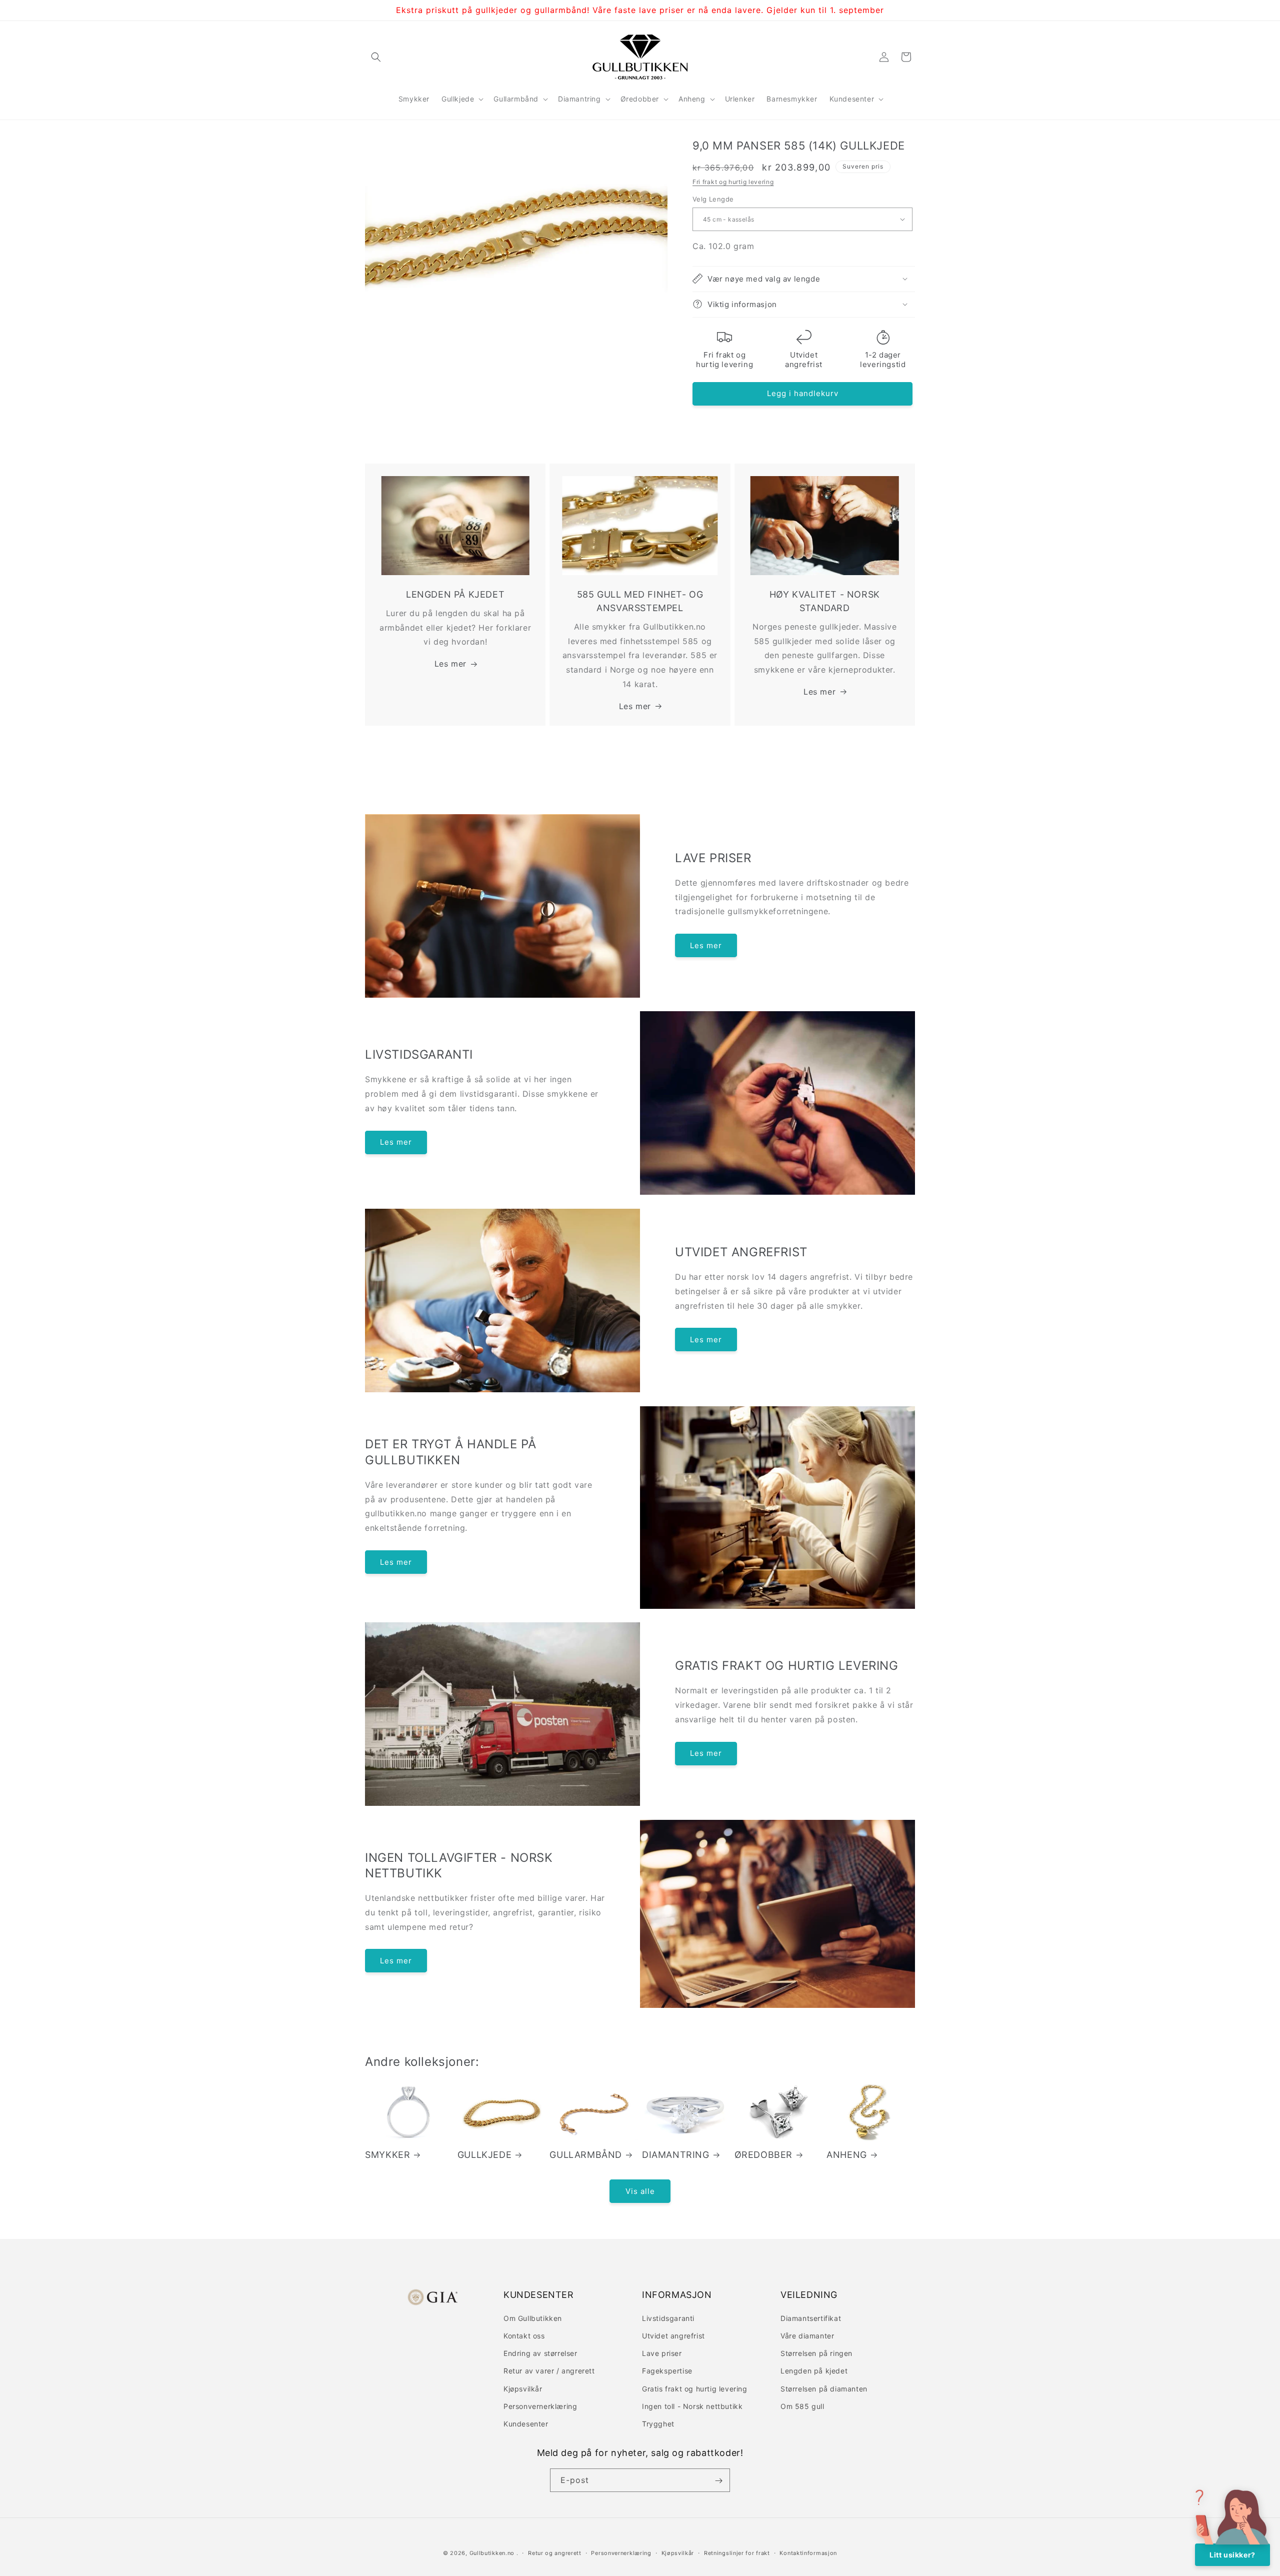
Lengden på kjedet (814, 2370)
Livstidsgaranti (668, 2318)
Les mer (450, 664)
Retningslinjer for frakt (737, 2552)
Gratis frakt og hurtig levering (695, 2388)
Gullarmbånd (586, 2155)
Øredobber (763, 2155)
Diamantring (676, 2155)
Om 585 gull (802, 2406)
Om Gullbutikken (533, 2318)
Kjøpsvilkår (523, 2388)
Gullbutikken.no (492, 2553)
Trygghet (658, 2423)
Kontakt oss (524, 2335)
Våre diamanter (807, 2335)
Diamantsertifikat (811, 2318)
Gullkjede (484, 2155)
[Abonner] (718, 2481)
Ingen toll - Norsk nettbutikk (692, 2406)
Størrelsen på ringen (816, 2353)
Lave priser (662, 2353)
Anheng (847, 2155)
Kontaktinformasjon (808, 2552)
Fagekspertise (667, 2370)
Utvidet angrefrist (673, 2335)
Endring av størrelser (540, 2353)
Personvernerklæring (540, 2406)
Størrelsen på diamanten (824, 2388)
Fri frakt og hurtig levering (733, 181)
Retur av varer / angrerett (549, 2370)
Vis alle (640, 2191)
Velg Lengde (713, 199)
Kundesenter (526, 2423)
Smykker (387, 2155)
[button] (376, 57)
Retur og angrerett (555, 2552)
